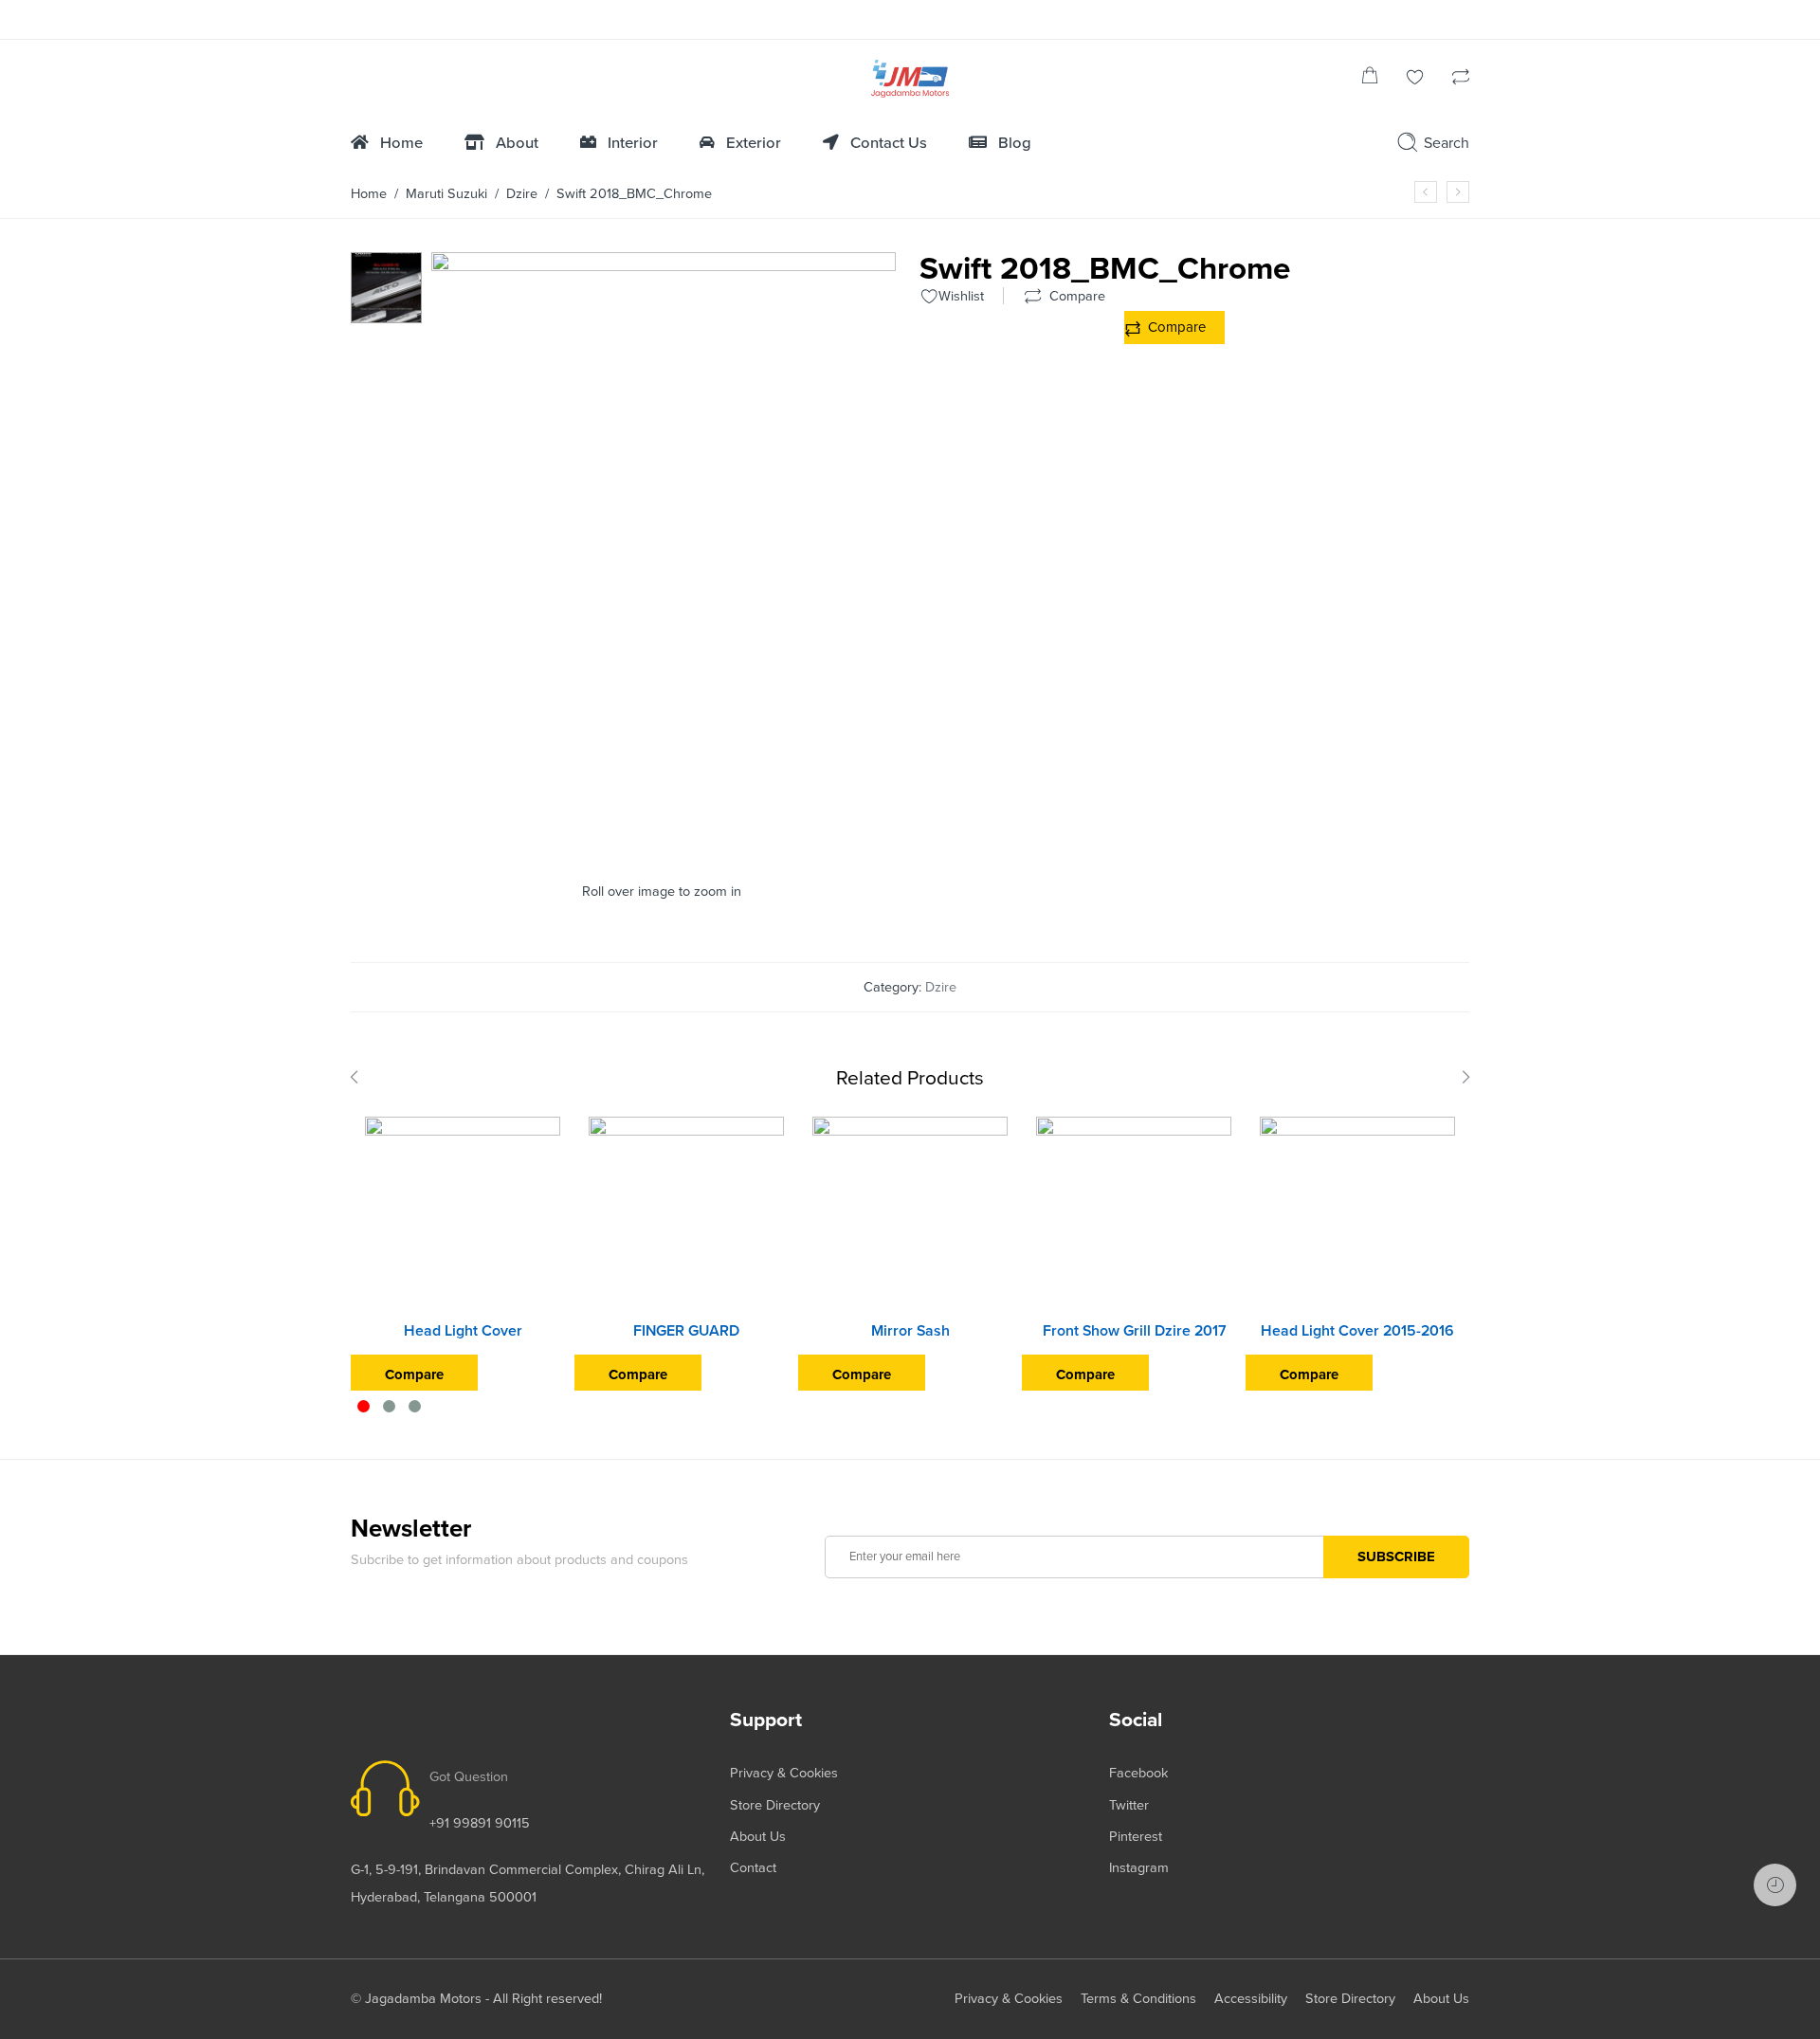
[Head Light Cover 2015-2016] (1357, 1214)
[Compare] (1461, 79)
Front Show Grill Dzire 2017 (1134, 1331)
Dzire (522, 194)
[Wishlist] (1415, 79)
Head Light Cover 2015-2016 (1357, 1331)
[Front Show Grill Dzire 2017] (1134, 1214)
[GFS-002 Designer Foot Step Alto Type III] (386, 287)
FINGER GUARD (686, 1331)
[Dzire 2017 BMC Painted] (1458, 192)
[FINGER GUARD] (686, 1214)
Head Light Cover (463, 1331)
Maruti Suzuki (446, 194)
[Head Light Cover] (463, 1214)
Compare (1177, 327)
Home (369, 194)
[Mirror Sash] (910, 1214)
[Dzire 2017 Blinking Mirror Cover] (1426, 192)
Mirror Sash (910, 1331)
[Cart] (1370, 79)
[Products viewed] (1775, 1885)
